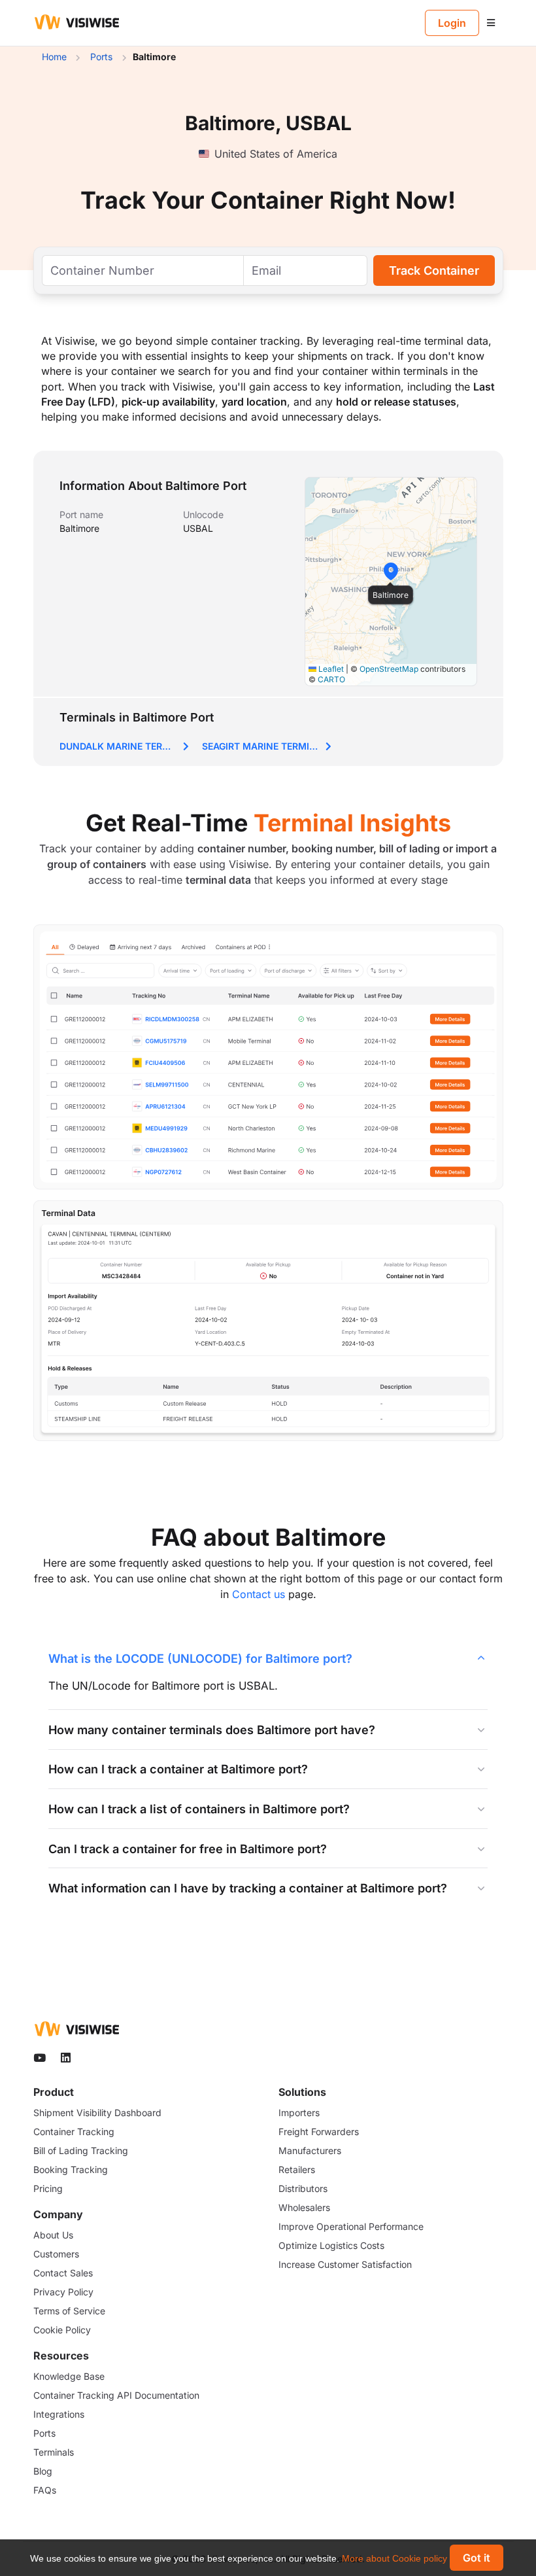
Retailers (297, 2169)
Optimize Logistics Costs (331, 2245)
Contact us (259, 1594)
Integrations (59, 2414)
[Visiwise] (77, 22)
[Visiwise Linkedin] (67, 2058)
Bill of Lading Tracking (81, 2150)
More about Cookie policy (394, 2558)
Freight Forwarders (319, 2132)
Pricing (48, 2188)
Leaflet (330, 669)
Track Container (434, 270)
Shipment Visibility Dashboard (97, 2113)
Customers (56, 2254)
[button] (391, 571)
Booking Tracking (71, 2169)
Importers (299, 2113)
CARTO (331, 679)
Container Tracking (74, 2132)
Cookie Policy (62, 2330)
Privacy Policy (63, 2292)
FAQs (45, 2490)
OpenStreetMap (389, 669)
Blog (43, 2471)
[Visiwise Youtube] (41, 2058)
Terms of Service (69, 2311)
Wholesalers (304, 2207)
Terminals (54, 2452)
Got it (477, 2558)
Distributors (303, 2188)
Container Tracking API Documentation (116, 2395)
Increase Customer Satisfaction (345, 2264)
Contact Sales (63, 2273)
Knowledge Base (69, 2376)
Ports (44, 2433)
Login (452, 23)
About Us (53, 2235)
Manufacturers (310, 2150)
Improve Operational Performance (351, 2226)
